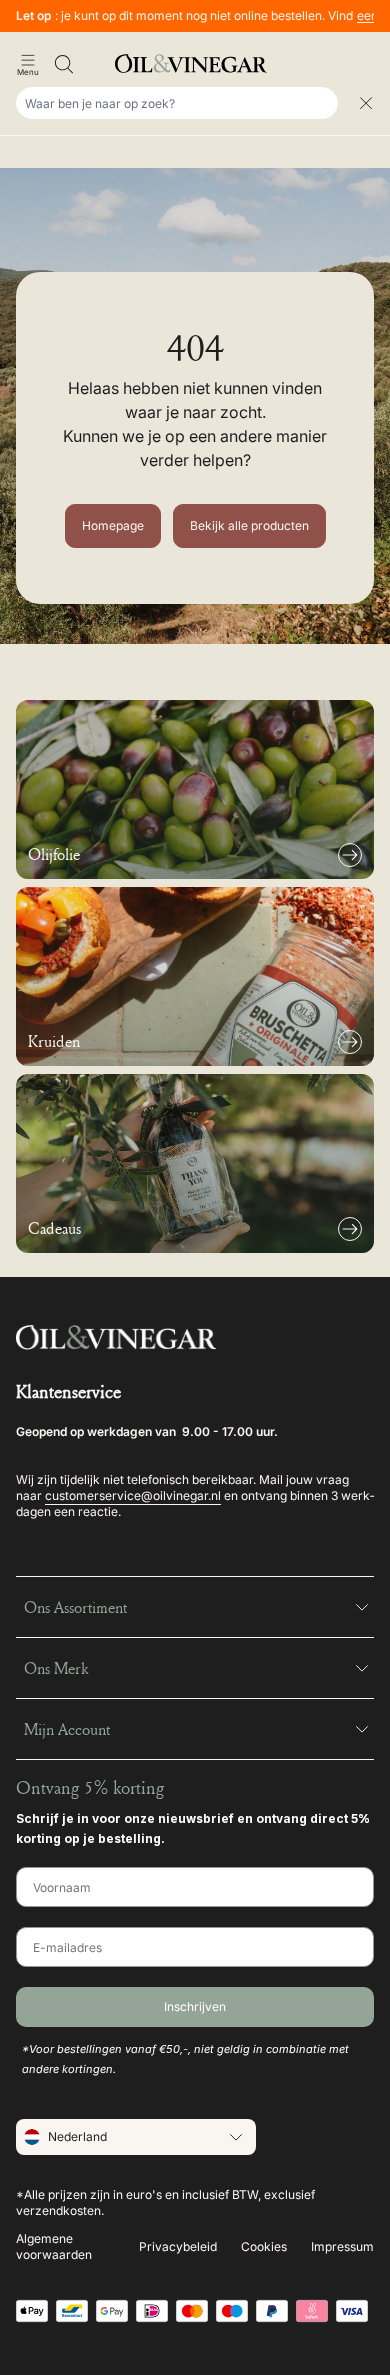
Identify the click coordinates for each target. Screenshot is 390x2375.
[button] (28, 64)
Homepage (113, 525)
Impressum (342, 2246)
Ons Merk (56, 1668)
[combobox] (177, 103)
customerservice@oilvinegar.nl (133, 1495)
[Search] (64, 64)
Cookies (264, 2246)
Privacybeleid (178, 2246)
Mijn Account (67, 1729)
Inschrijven (195, 2006)
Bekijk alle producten (249, 525)
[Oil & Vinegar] (195, 63)
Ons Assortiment (75, 1607)
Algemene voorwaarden (54, 2246)
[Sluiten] (366, 103)
